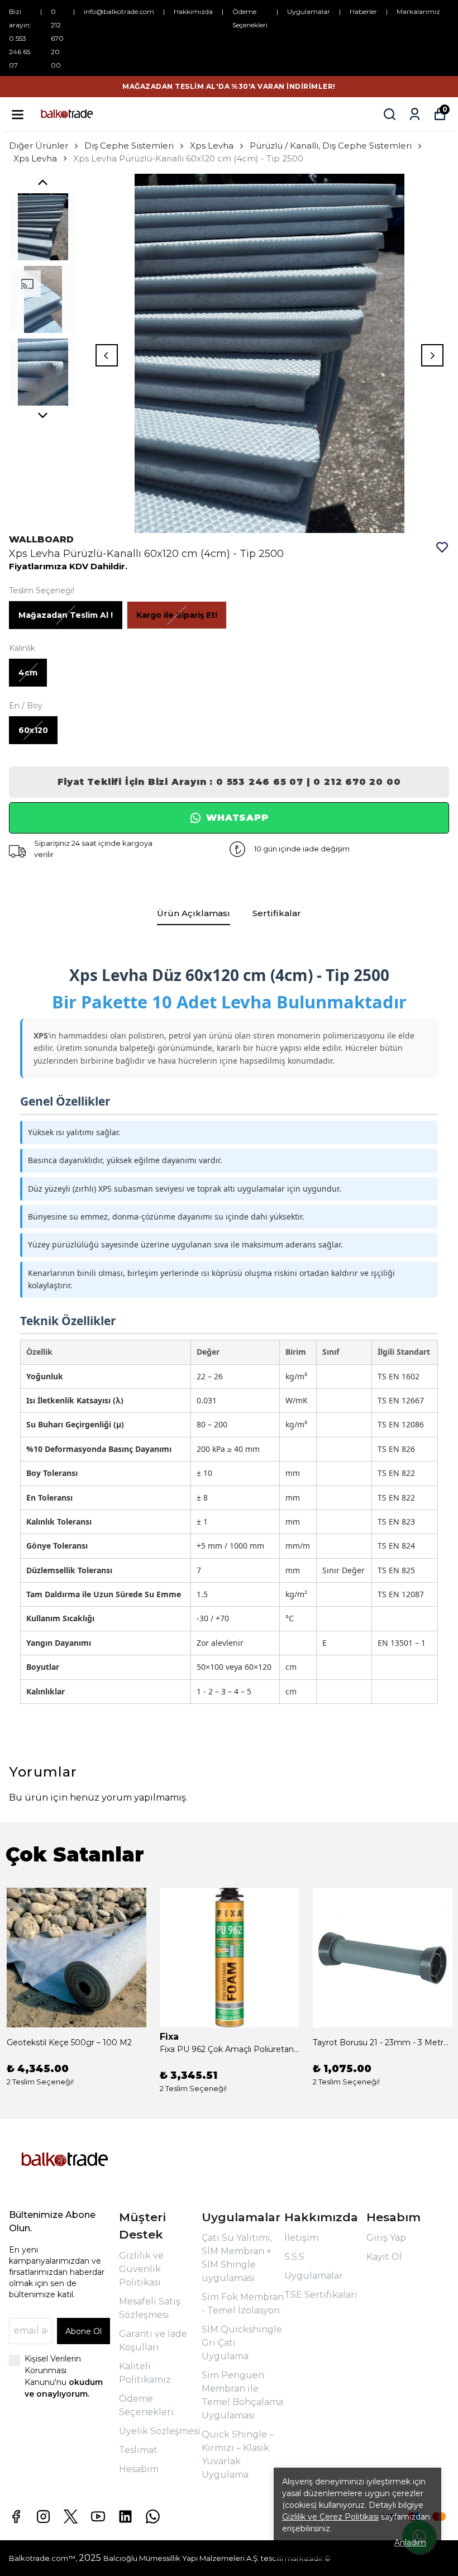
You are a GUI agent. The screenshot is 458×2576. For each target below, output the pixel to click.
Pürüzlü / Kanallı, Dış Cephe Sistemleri (331, 146)
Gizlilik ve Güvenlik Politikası (141, 2269)
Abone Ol (84, 2331)
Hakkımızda (193, 11)
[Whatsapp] (153, 2517)
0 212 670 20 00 (57, 38)
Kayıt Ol (384, 2257)
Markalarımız (418, 11)
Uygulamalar (309, 11)
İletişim (301, 2238)
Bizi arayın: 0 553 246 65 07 (20, 38)
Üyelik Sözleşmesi (160, 2431)
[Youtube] (98, 2517)
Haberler (363, 11)
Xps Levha (212, 146)
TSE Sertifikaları (321, 2295)
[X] (71, 2517)
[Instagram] (43, 2517)
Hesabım (139, 2469)
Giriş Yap (386, 2238)
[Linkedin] (125, 2517)
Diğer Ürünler (39, 146)
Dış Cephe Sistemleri (129, 146)
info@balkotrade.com (119, 11)
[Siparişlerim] (415, 114)
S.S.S (294, 2257)
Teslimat (138, 2450)
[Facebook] (16, 2517)
